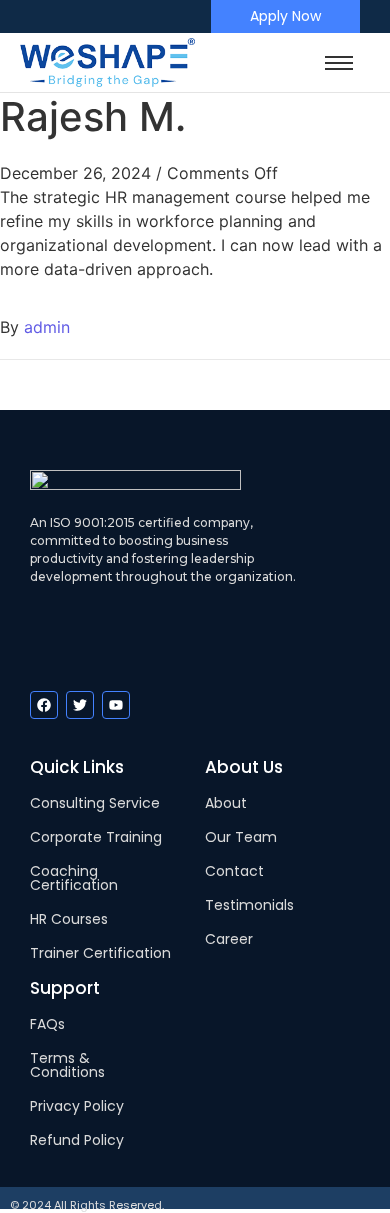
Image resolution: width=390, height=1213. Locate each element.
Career (229, 939)
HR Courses (69, 919)
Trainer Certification (100, 953)
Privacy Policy (77, 1106)
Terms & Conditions (67, 1065)
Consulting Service (95, 803)
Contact (234, 871)
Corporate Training (96, 837)
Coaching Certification (74, 878)
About (226, 803)
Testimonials (249, 905)
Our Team (241, 837)
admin (47, 327)
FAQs (47, 1024)
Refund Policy (77, 1140)
